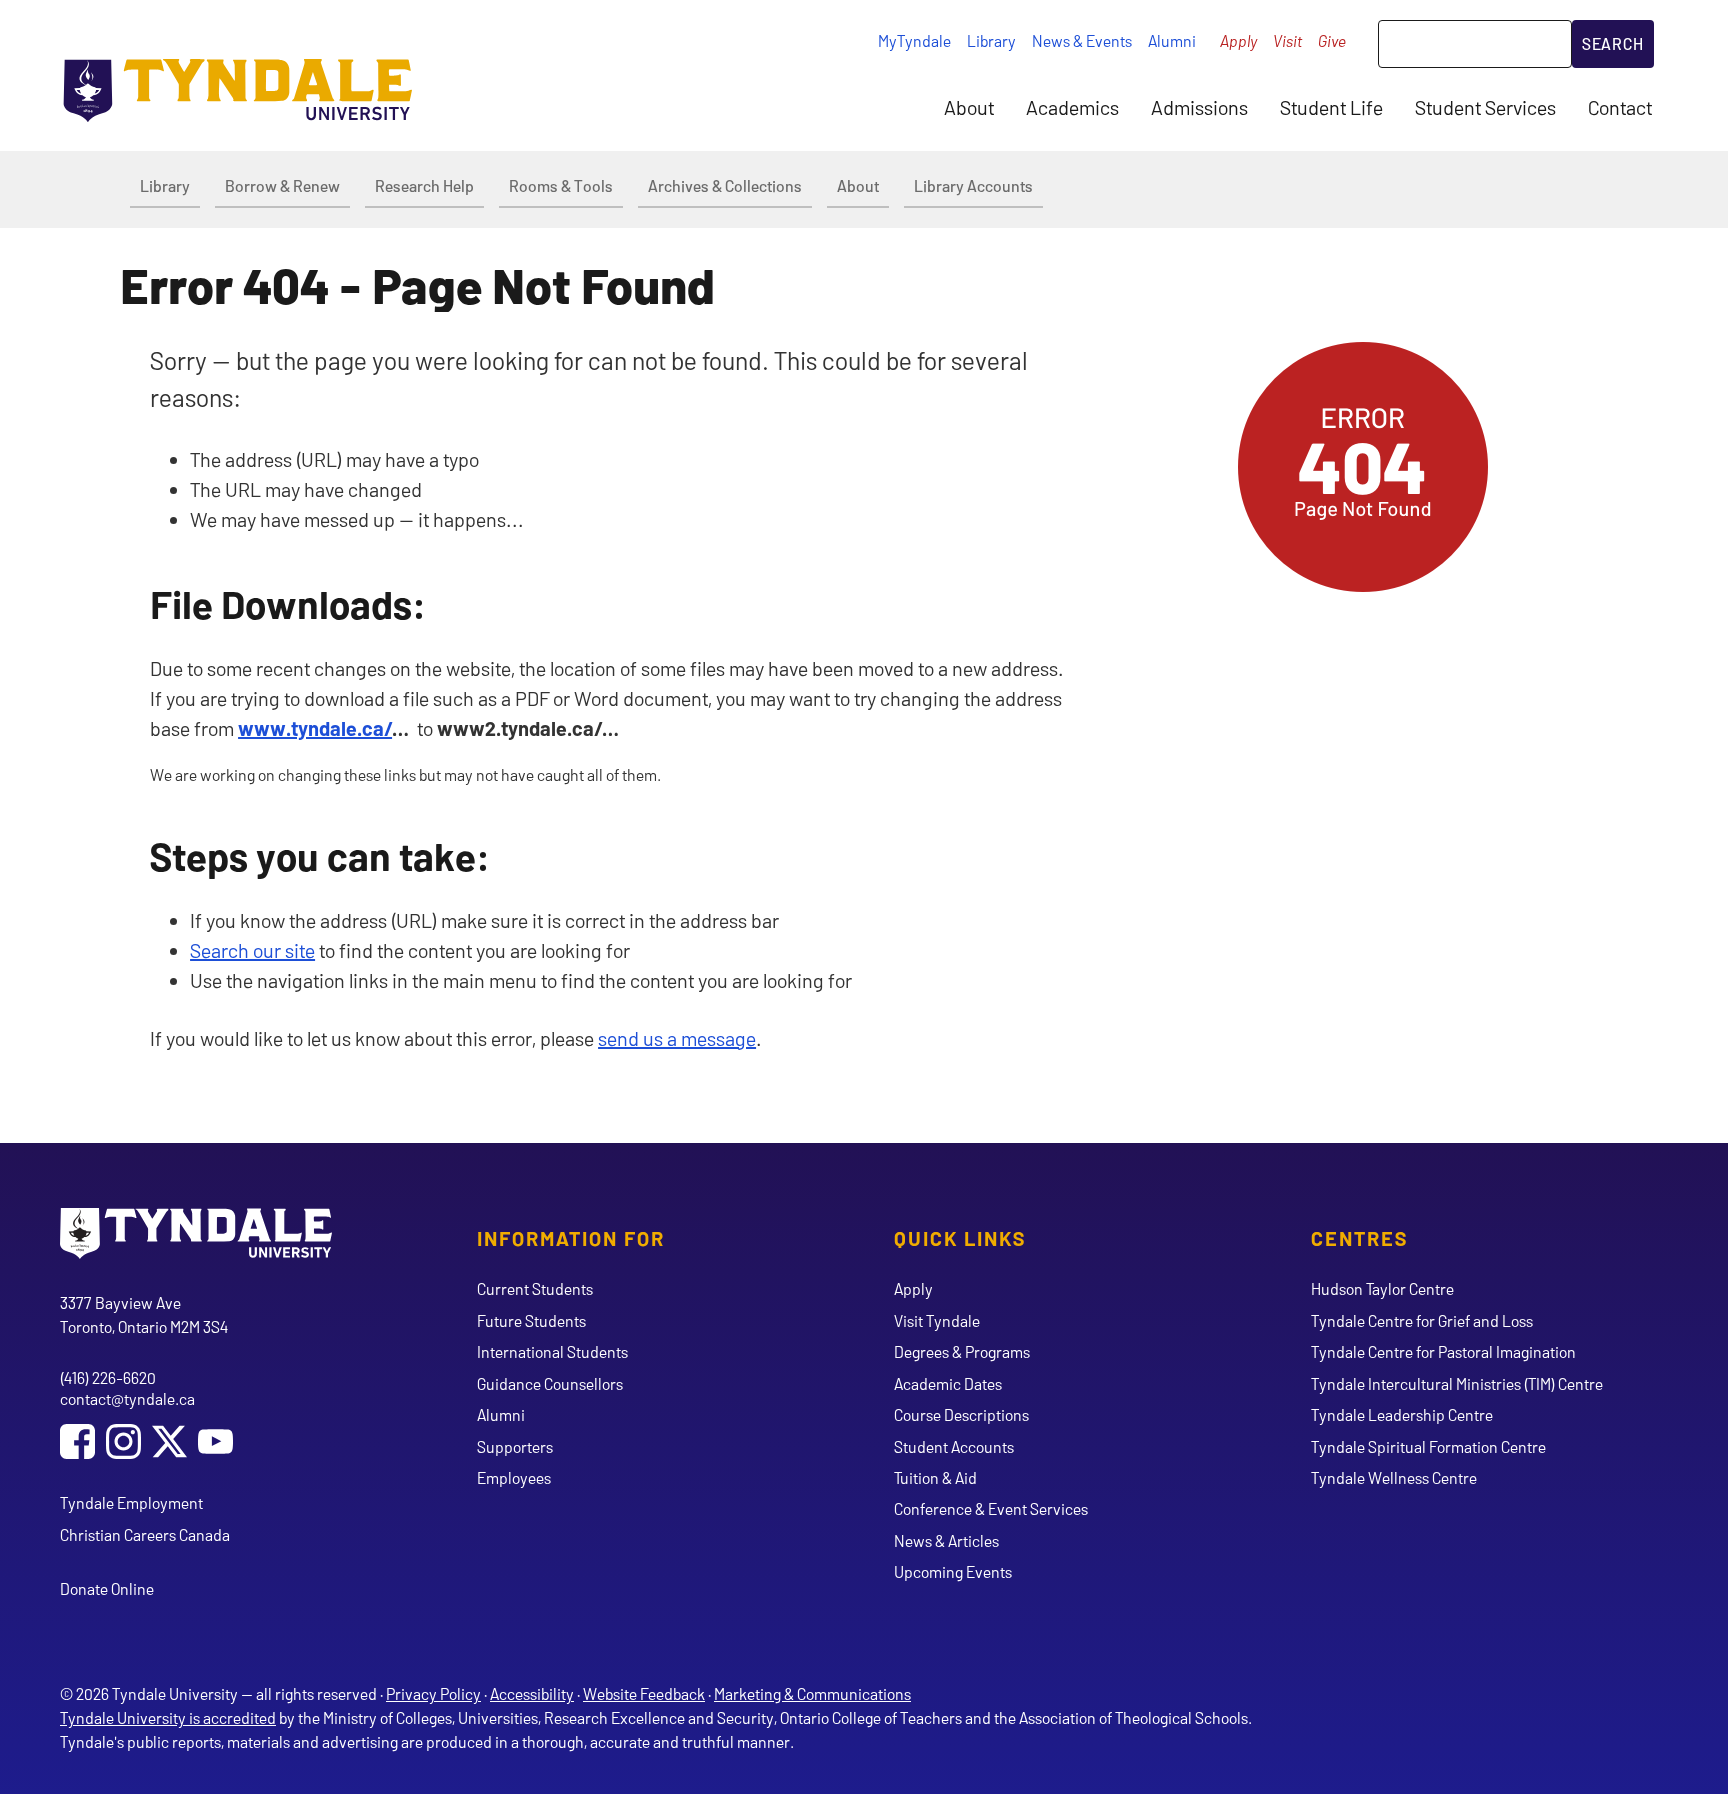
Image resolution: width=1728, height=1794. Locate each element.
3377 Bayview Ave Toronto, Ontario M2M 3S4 (144, 1314)
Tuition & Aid (935, 1477)
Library (991, 40)
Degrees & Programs (962, 1351)
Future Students (531, 1320)
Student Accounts (954, 1446)
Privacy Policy (433, 1693)
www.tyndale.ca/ (315, 728)
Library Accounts (973, 185)
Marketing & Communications (812, 1693)
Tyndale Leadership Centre (1402, 1414)
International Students (552, 1351)
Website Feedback (644, 1693)
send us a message (677, 1038)
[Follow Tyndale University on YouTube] (215, 1443)
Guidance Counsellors (550, 1383)
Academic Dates (948, 1383)
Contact (1620, 107)
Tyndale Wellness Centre (1394, 1477)
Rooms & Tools (561, 185)
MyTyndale (914, 40)
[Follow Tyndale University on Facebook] (77, 1443)
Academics (1072, 107)
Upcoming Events (953, 1571)
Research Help (424, 185)
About (969, 107)
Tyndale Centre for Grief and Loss (1422, 1320)
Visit (1287, 40)
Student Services (1485, 107)
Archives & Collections (725, 185)
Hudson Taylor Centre (1382, 1288)
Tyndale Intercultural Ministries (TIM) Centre (1457, 1383)
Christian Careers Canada (145, 1534)
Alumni (1172, 40)
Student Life (1331, 107)
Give (1332, 40)
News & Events (1082, 40)
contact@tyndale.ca (127, 1398)
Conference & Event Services (991, 1508)
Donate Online (107, 1588)
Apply (1238, 40)
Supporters (515, 1446)
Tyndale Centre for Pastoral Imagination (1443, 1351)
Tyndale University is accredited (168, 1717)
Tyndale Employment (131, 1502)
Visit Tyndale (937, 1320)
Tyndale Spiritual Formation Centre (1428, 1446)
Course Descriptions (961, 1414)
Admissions (1199, 107)
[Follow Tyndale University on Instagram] (123, 1443)
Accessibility (532, 1693)
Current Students (535, 1288)
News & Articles (946, 1540)
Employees (514, 1477)
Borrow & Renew (282, 185)
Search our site (252, 950)
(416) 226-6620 (108, 1377)
